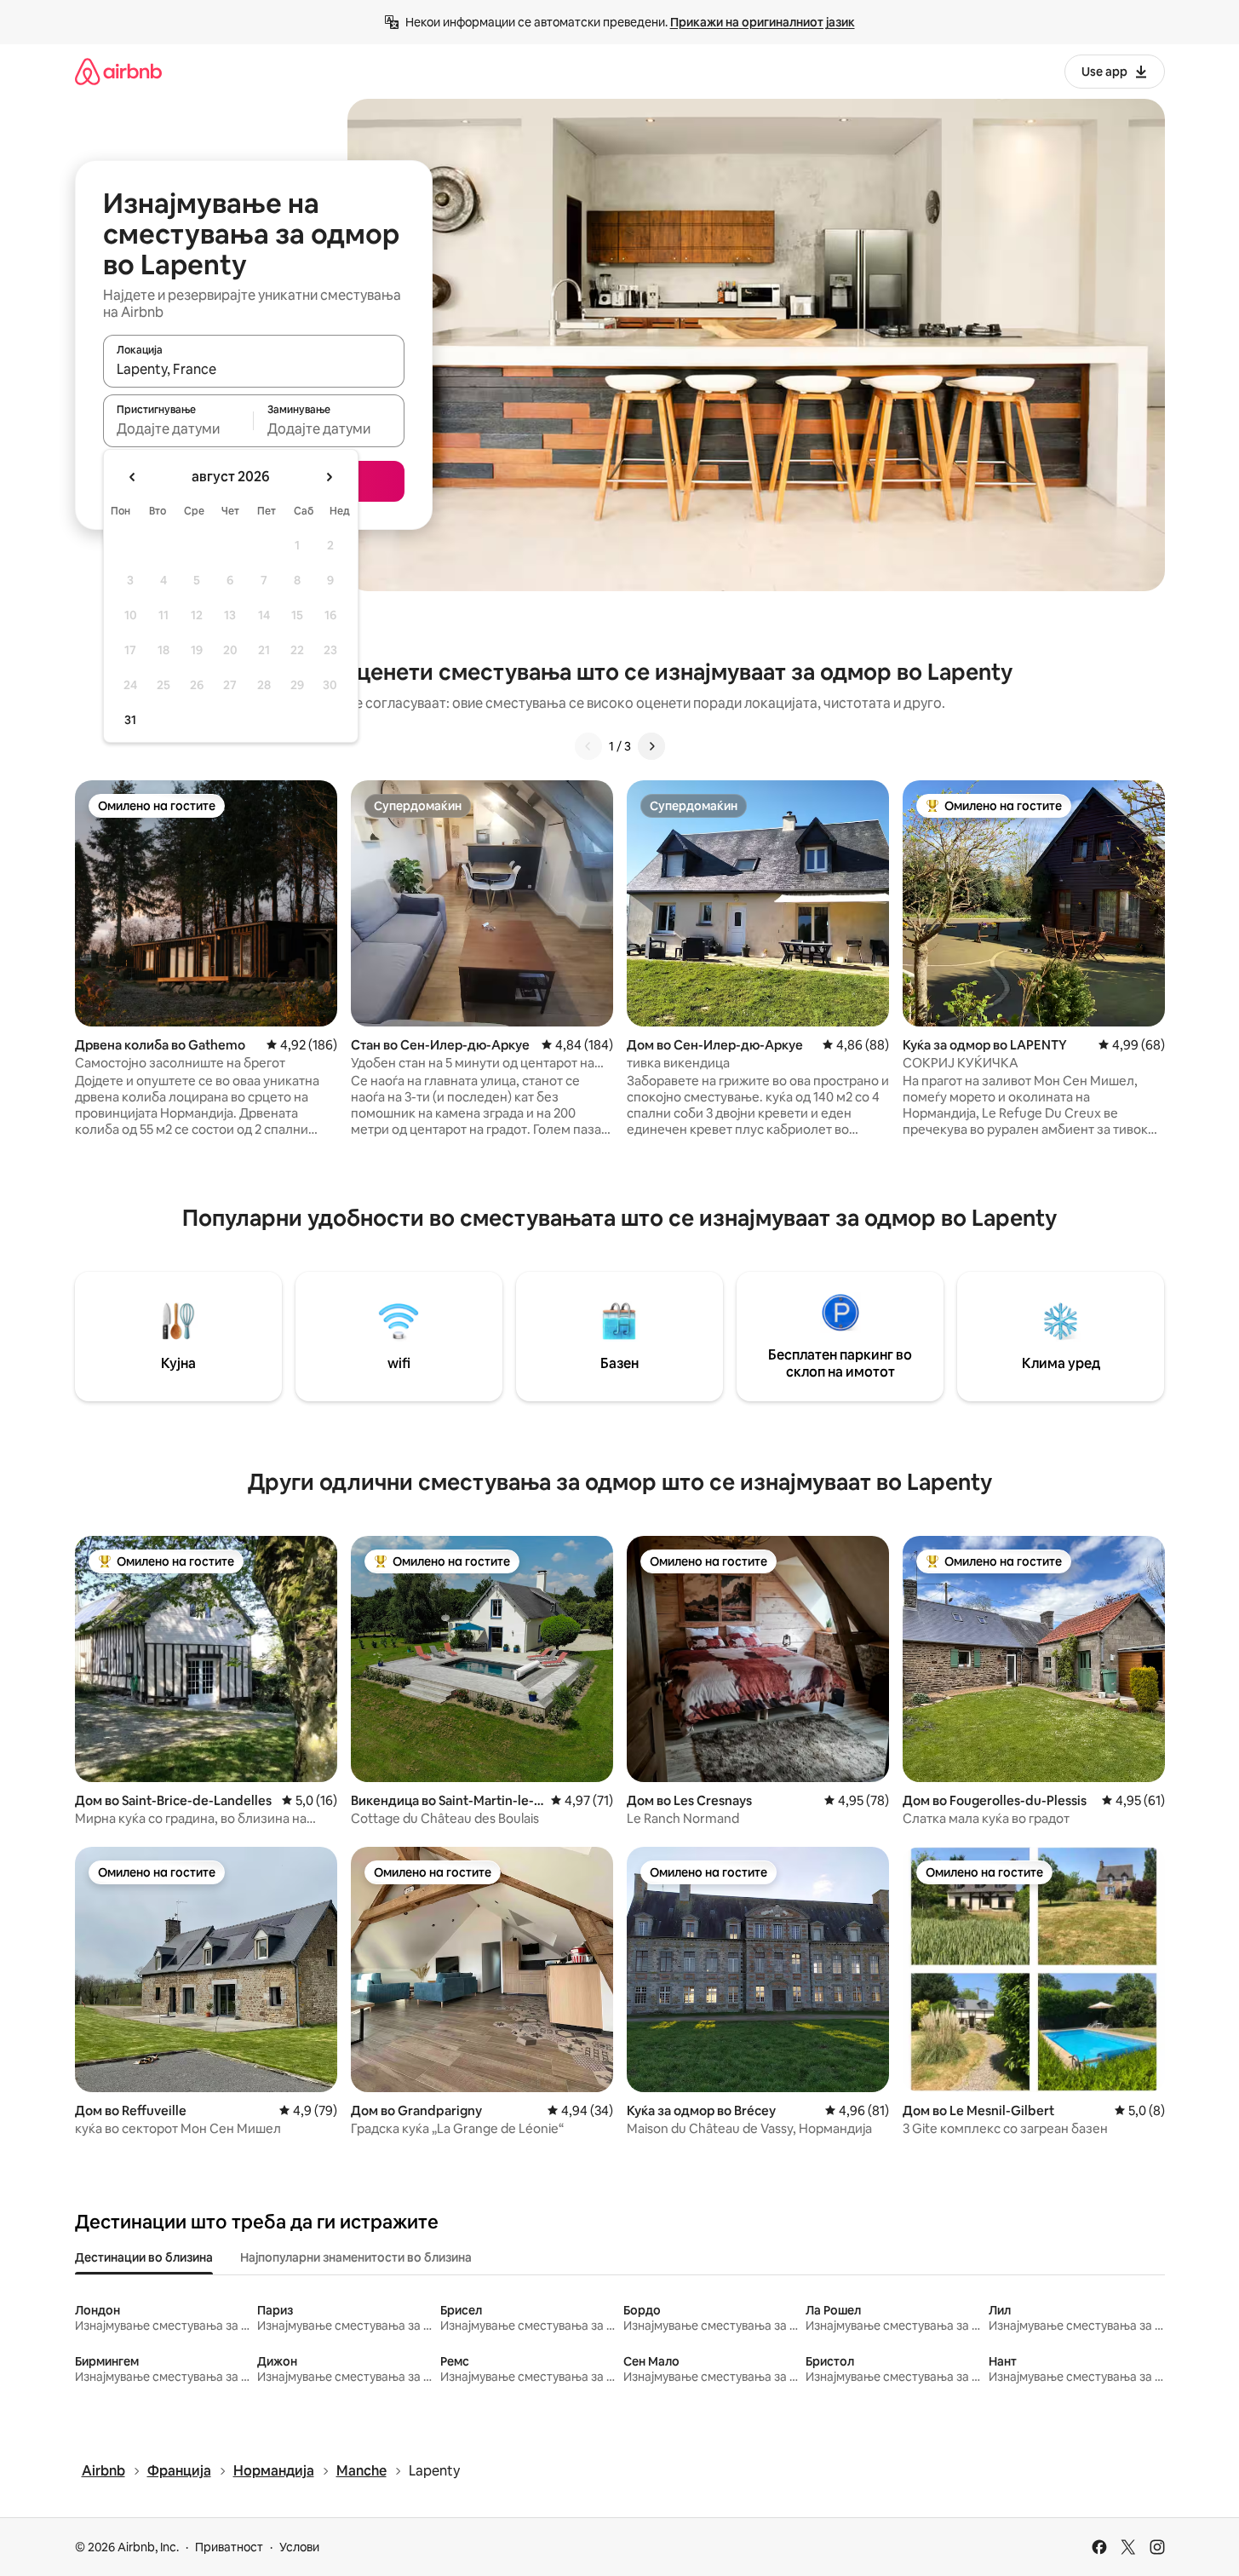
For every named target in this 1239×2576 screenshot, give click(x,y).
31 (130, 720)
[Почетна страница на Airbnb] (118, 71)
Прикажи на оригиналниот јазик (763, 22)
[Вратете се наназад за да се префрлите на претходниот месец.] (133, 477)
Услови (299, 2547)
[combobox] (254, 369)
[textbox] (178, 428)
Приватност (229, 2547)
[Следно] (651, 746)
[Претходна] (588, 746)
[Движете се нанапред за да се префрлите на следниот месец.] (329, 477)
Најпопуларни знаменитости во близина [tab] (356, 2257)
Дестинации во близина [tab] (144, 2257)
